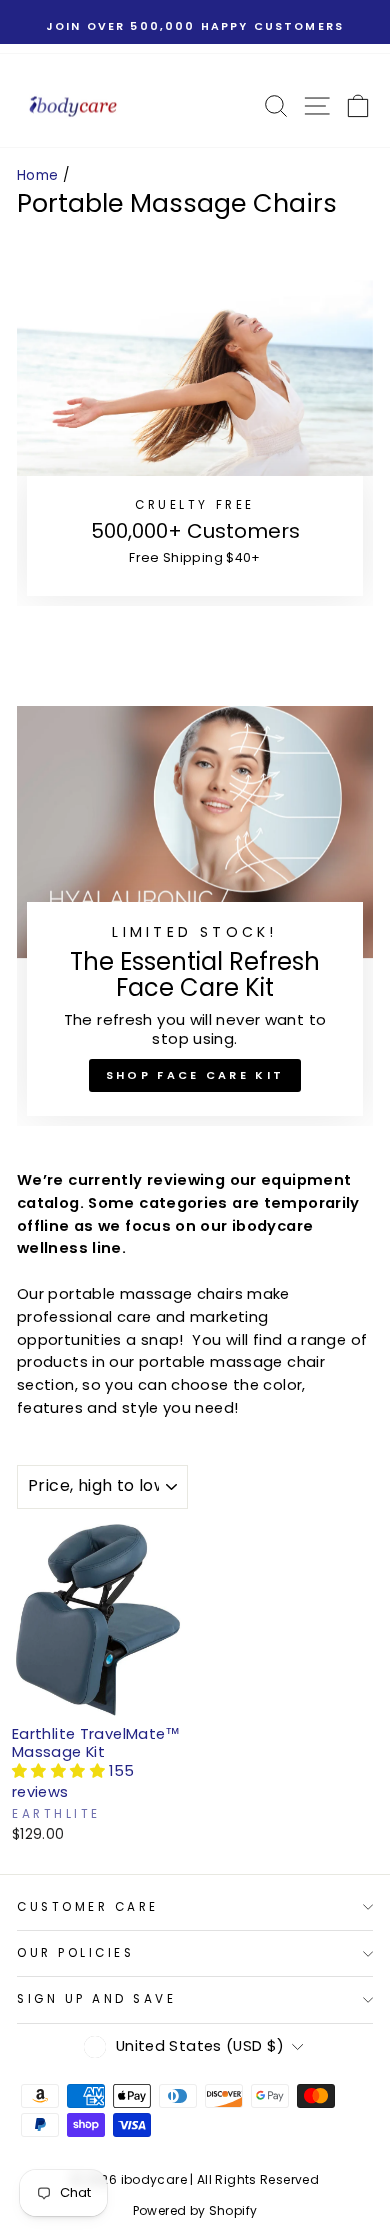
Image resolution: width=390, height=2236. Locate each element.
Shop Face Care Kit (195, 1075)
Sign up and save (97, 1999)
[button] (60, 1771)
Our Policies (75, 1953)
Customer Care (88, 1907)
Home (37, 175)
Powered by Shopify (195, 2210)
